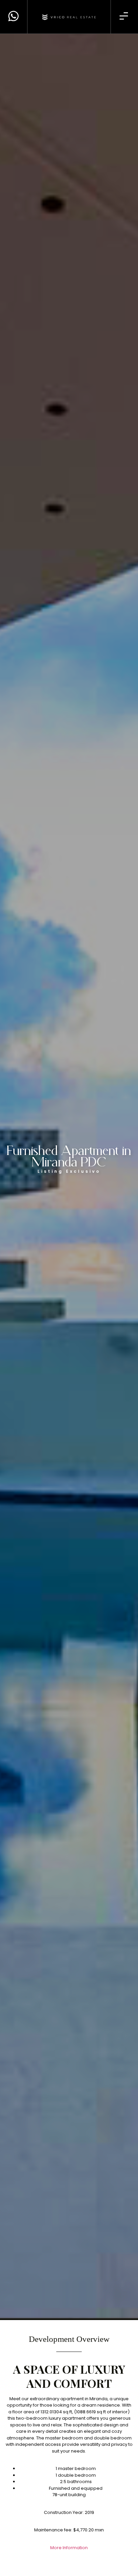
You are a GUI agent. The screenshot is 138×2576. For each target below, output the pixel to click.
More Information (69, 2548)
